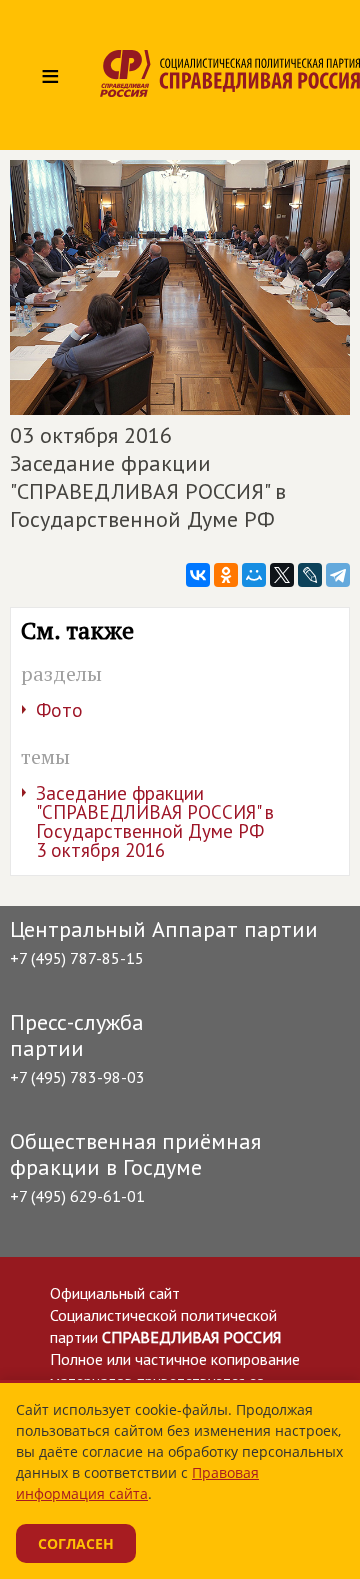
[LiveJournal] (310, 575)
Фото (59, 710)
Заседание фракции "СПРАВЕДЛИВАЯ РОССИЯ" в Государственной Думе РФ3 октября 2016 (155, 821)
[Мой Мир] (254, 575)
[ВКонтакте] (198, 575)
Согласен (76, 1543)
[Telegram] (338, 575)
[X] (282, 575)
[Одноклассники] (226, 575)
